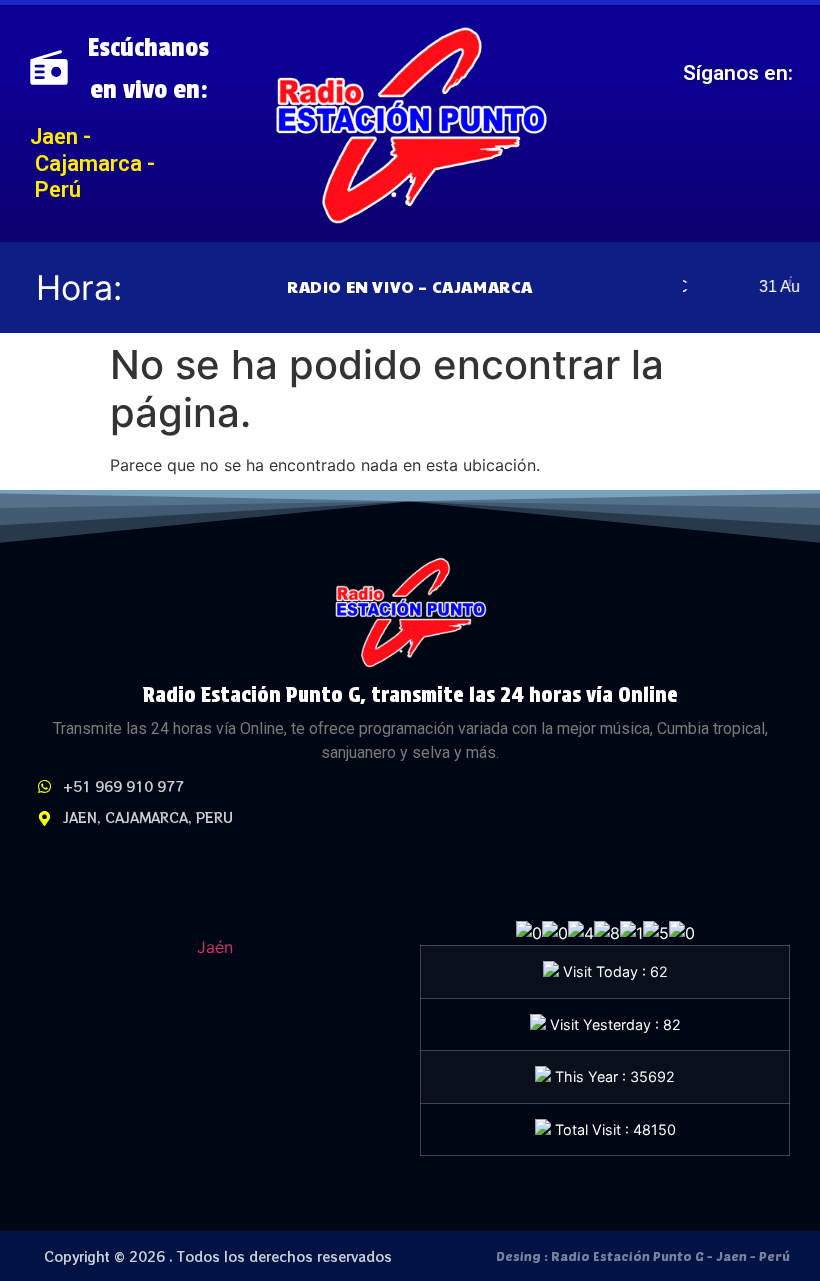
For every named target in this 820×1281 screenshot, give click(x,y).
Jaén (215, 947)
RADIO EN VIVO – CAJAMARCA (410, 286)
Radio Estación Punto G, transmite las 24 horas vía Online (410, 694)
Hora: (79, 287)
